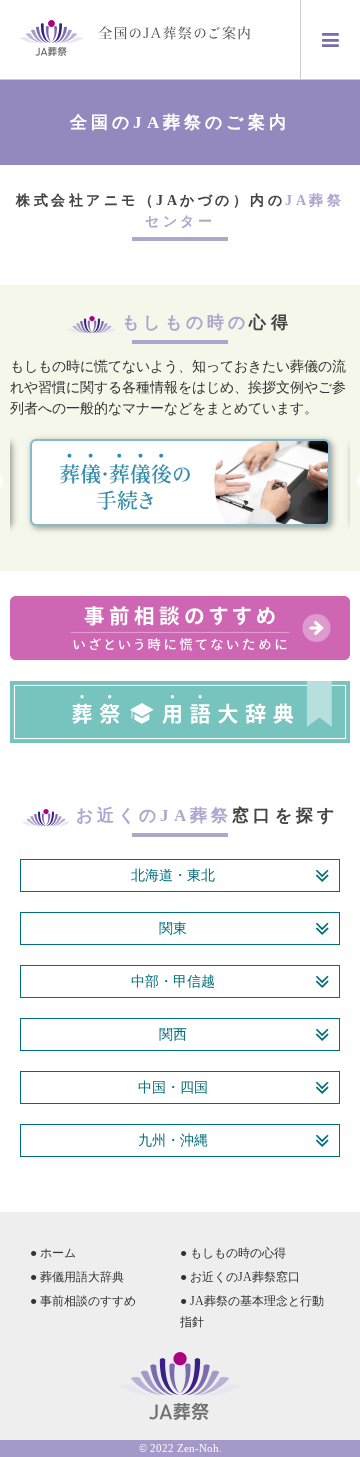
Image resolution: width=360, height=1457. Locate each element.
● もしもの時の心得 (233, 1253)
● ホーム (53, 1253)
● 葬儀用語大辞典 (77, 1277)
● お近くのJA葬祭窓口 (240, 1277)
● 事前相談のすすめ (83, 1301)
